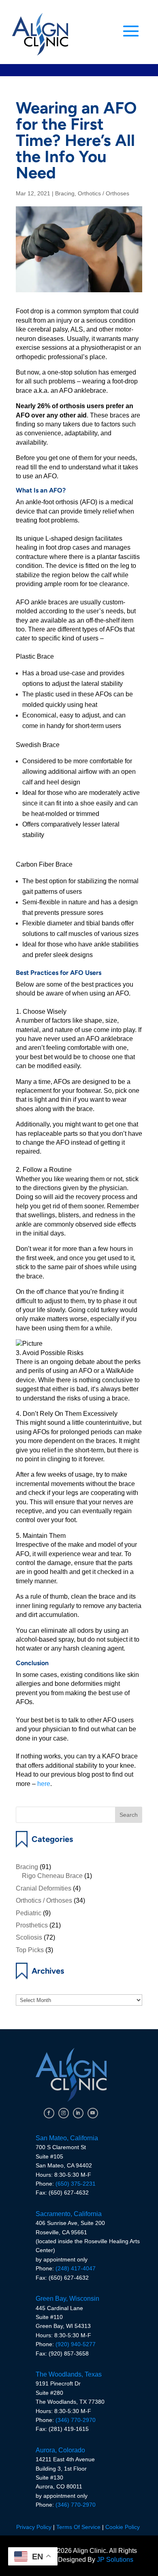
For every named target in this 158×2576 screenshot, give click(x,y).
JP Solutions (115, 2560)
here (44, 1784)
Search (129, 1815)
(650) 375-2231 (76, 2184)
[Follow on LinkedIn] (78, 2113)
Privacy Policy (34, 2527)
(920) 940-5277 (76, 2344)
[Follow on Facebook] (49, 2113)
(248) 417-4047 (76, 2268)
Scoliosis (29, 1937)
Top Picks (30, 1950)
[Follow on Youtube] (93, 2113)
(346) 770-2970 (76, 2420)
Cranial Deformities (44, 1888)
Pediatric (29, 1913)
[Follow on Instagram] (64, 2113)
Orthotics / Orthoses (104, 193)
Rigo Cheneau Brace (52, 1876)
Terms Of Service (78, 2527)
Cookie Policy (123, 2527)
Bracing (65, 193)
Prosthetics (32, 1925)
